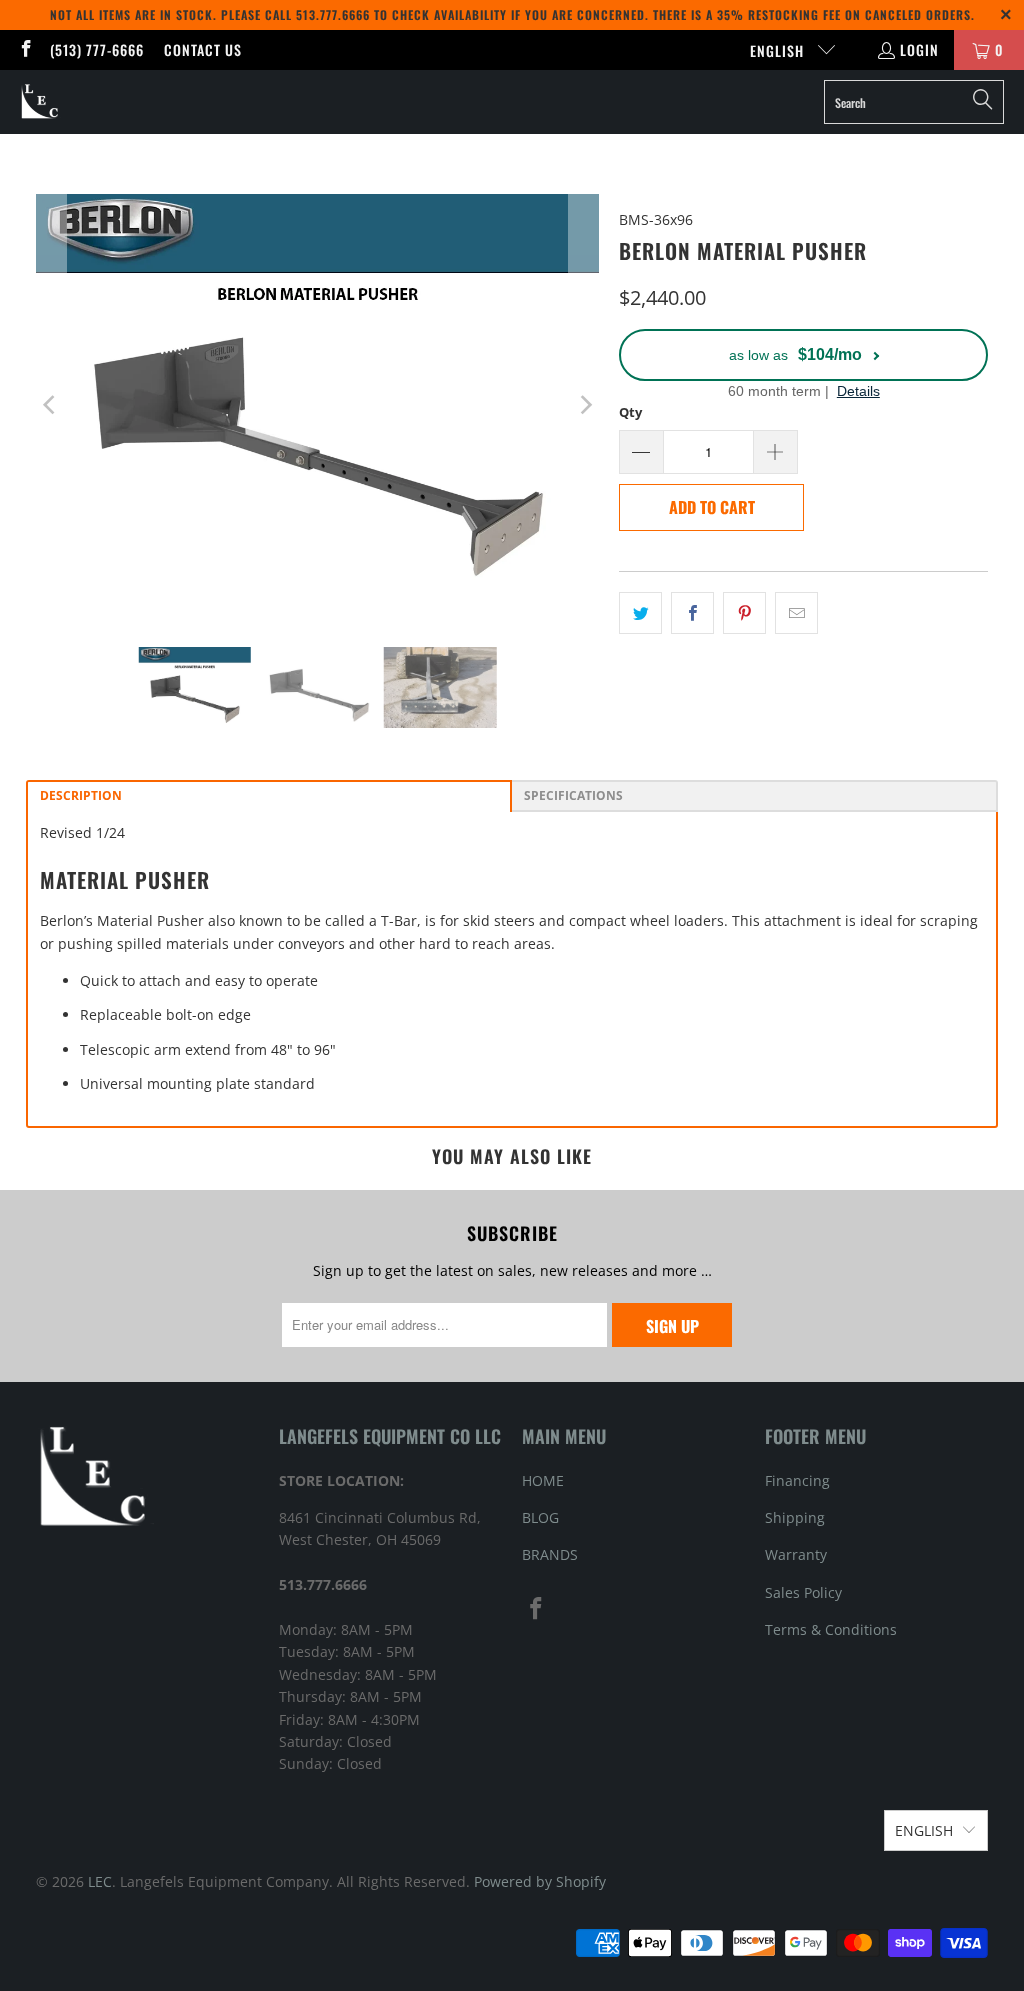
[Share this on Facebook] (692, 613)
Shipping (795, 1517)
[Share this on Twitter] (640, 613)
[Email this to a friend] (796, 613)
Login (919, 49)
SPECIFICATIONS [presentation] (575, 795)
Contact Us (203, 49)
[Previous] (51, 405)
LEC (100, 1881)
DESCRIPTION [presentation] (81, 795)
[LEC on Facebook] (25, 49)
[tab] (269, 796)
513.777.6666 (333, 14)
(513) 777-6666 (97, 49)
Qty (630, 412)
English (779, 50)
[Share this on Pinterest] (744, 613)
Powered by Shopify (540, 1881)
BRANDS (550, 1554)
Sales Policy (803, 1592)
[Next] (584, 405)
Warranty (796, 1554)
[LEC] (40, 102)
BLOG (540, 1517)
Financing (797, 1480)
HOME (543, 1480)
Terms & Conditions (831, 1629)
